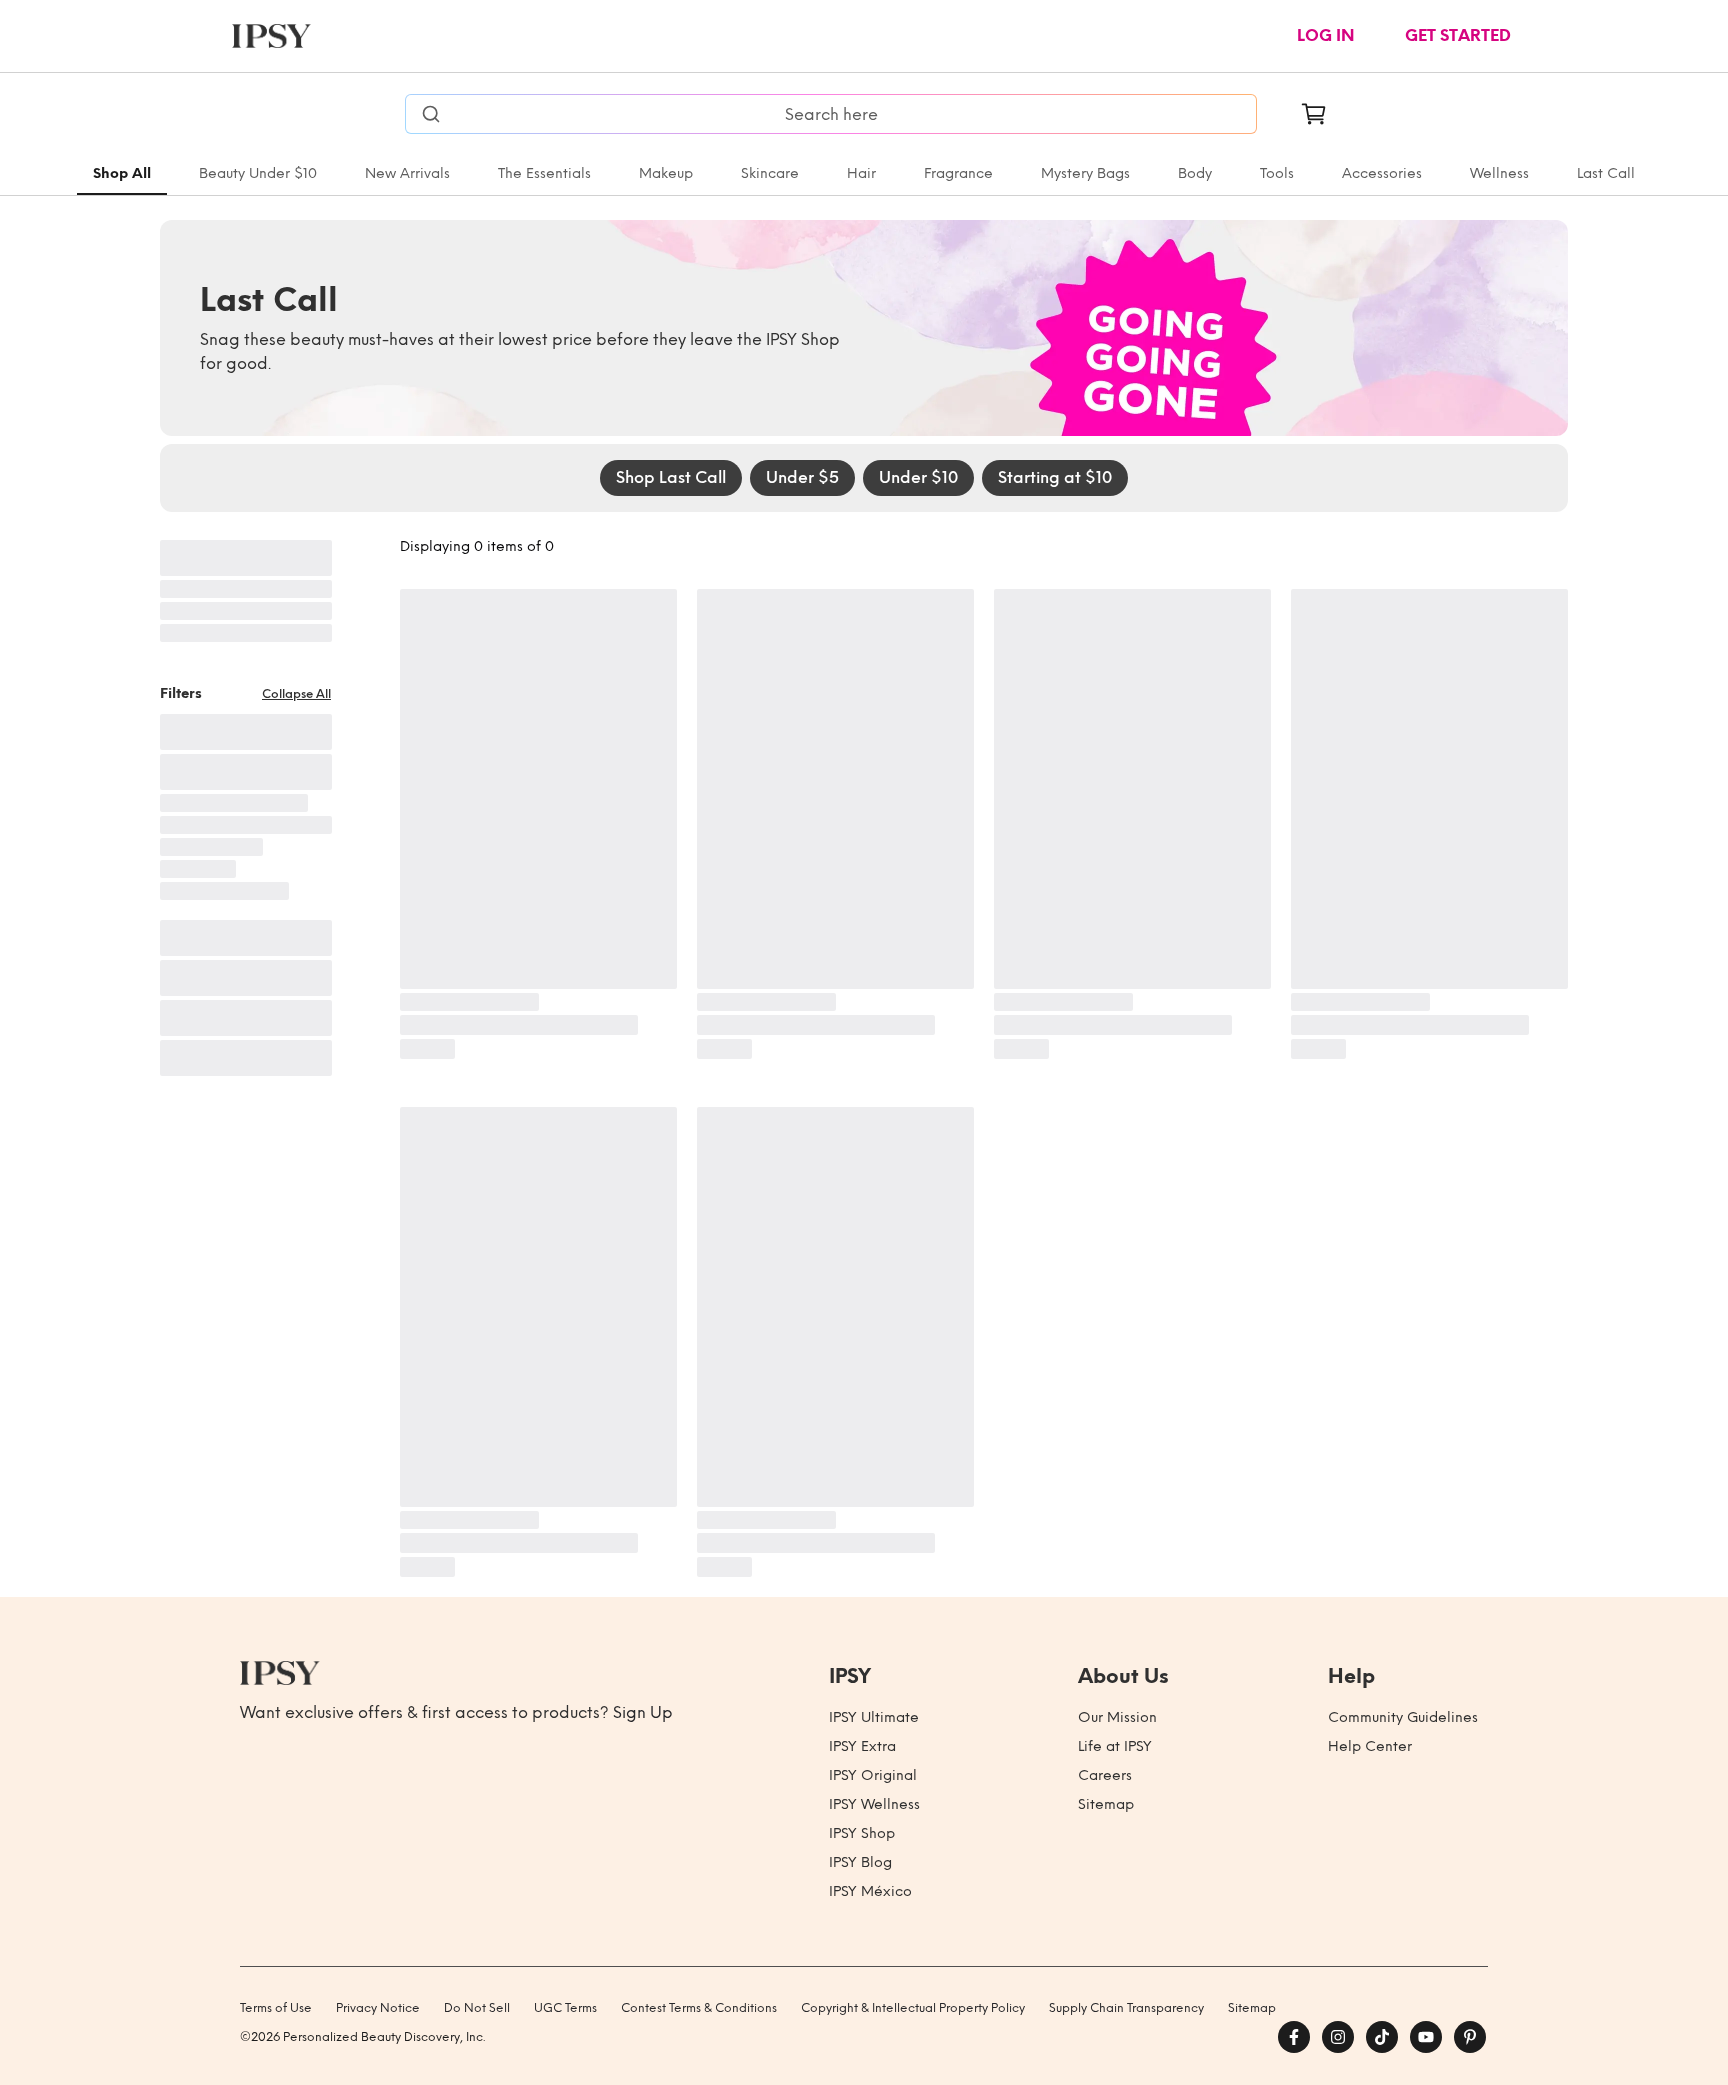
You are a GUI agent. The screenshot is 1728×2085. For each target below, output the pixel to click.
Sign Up (643, 1712)
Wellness (1499, 173)
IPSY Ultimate (874, 1717)
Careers (1105, 1775)
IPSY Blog (860, 1862)
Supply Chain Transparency (1126, 2008)
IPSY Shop (862, 1833)
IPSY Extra (862, 1746)
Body (1195, 173)
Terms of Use (276, 2008)
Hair (861, 173)
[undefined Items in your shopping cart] (1314, 114)
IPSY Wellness (874, 1804)
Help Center (1370, 1746)
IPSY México (870, 1891)
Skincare (770, 173)
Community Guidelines (1403, 1717)
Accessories (1382, 173)
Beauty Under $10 (258, 173)
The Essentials (544, 173)
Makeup (666, 173)
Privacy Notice (378, 2008)
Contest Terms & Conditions (699, 2008)
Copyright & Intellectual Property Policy (913, 2008)
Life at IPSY (1115, 1746)
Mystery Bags (1085, 173)
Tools (1277, 173)
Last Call (1606, 173)
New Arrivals (407, 173)
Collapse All (296, 694)
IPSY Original (873, 1775)
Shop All (122, 173)
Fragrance (958, 173)
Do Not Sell (477, 2008)
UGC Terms (565, 2008)
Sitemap (1106, 1804)
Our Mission (1117, 1717)
